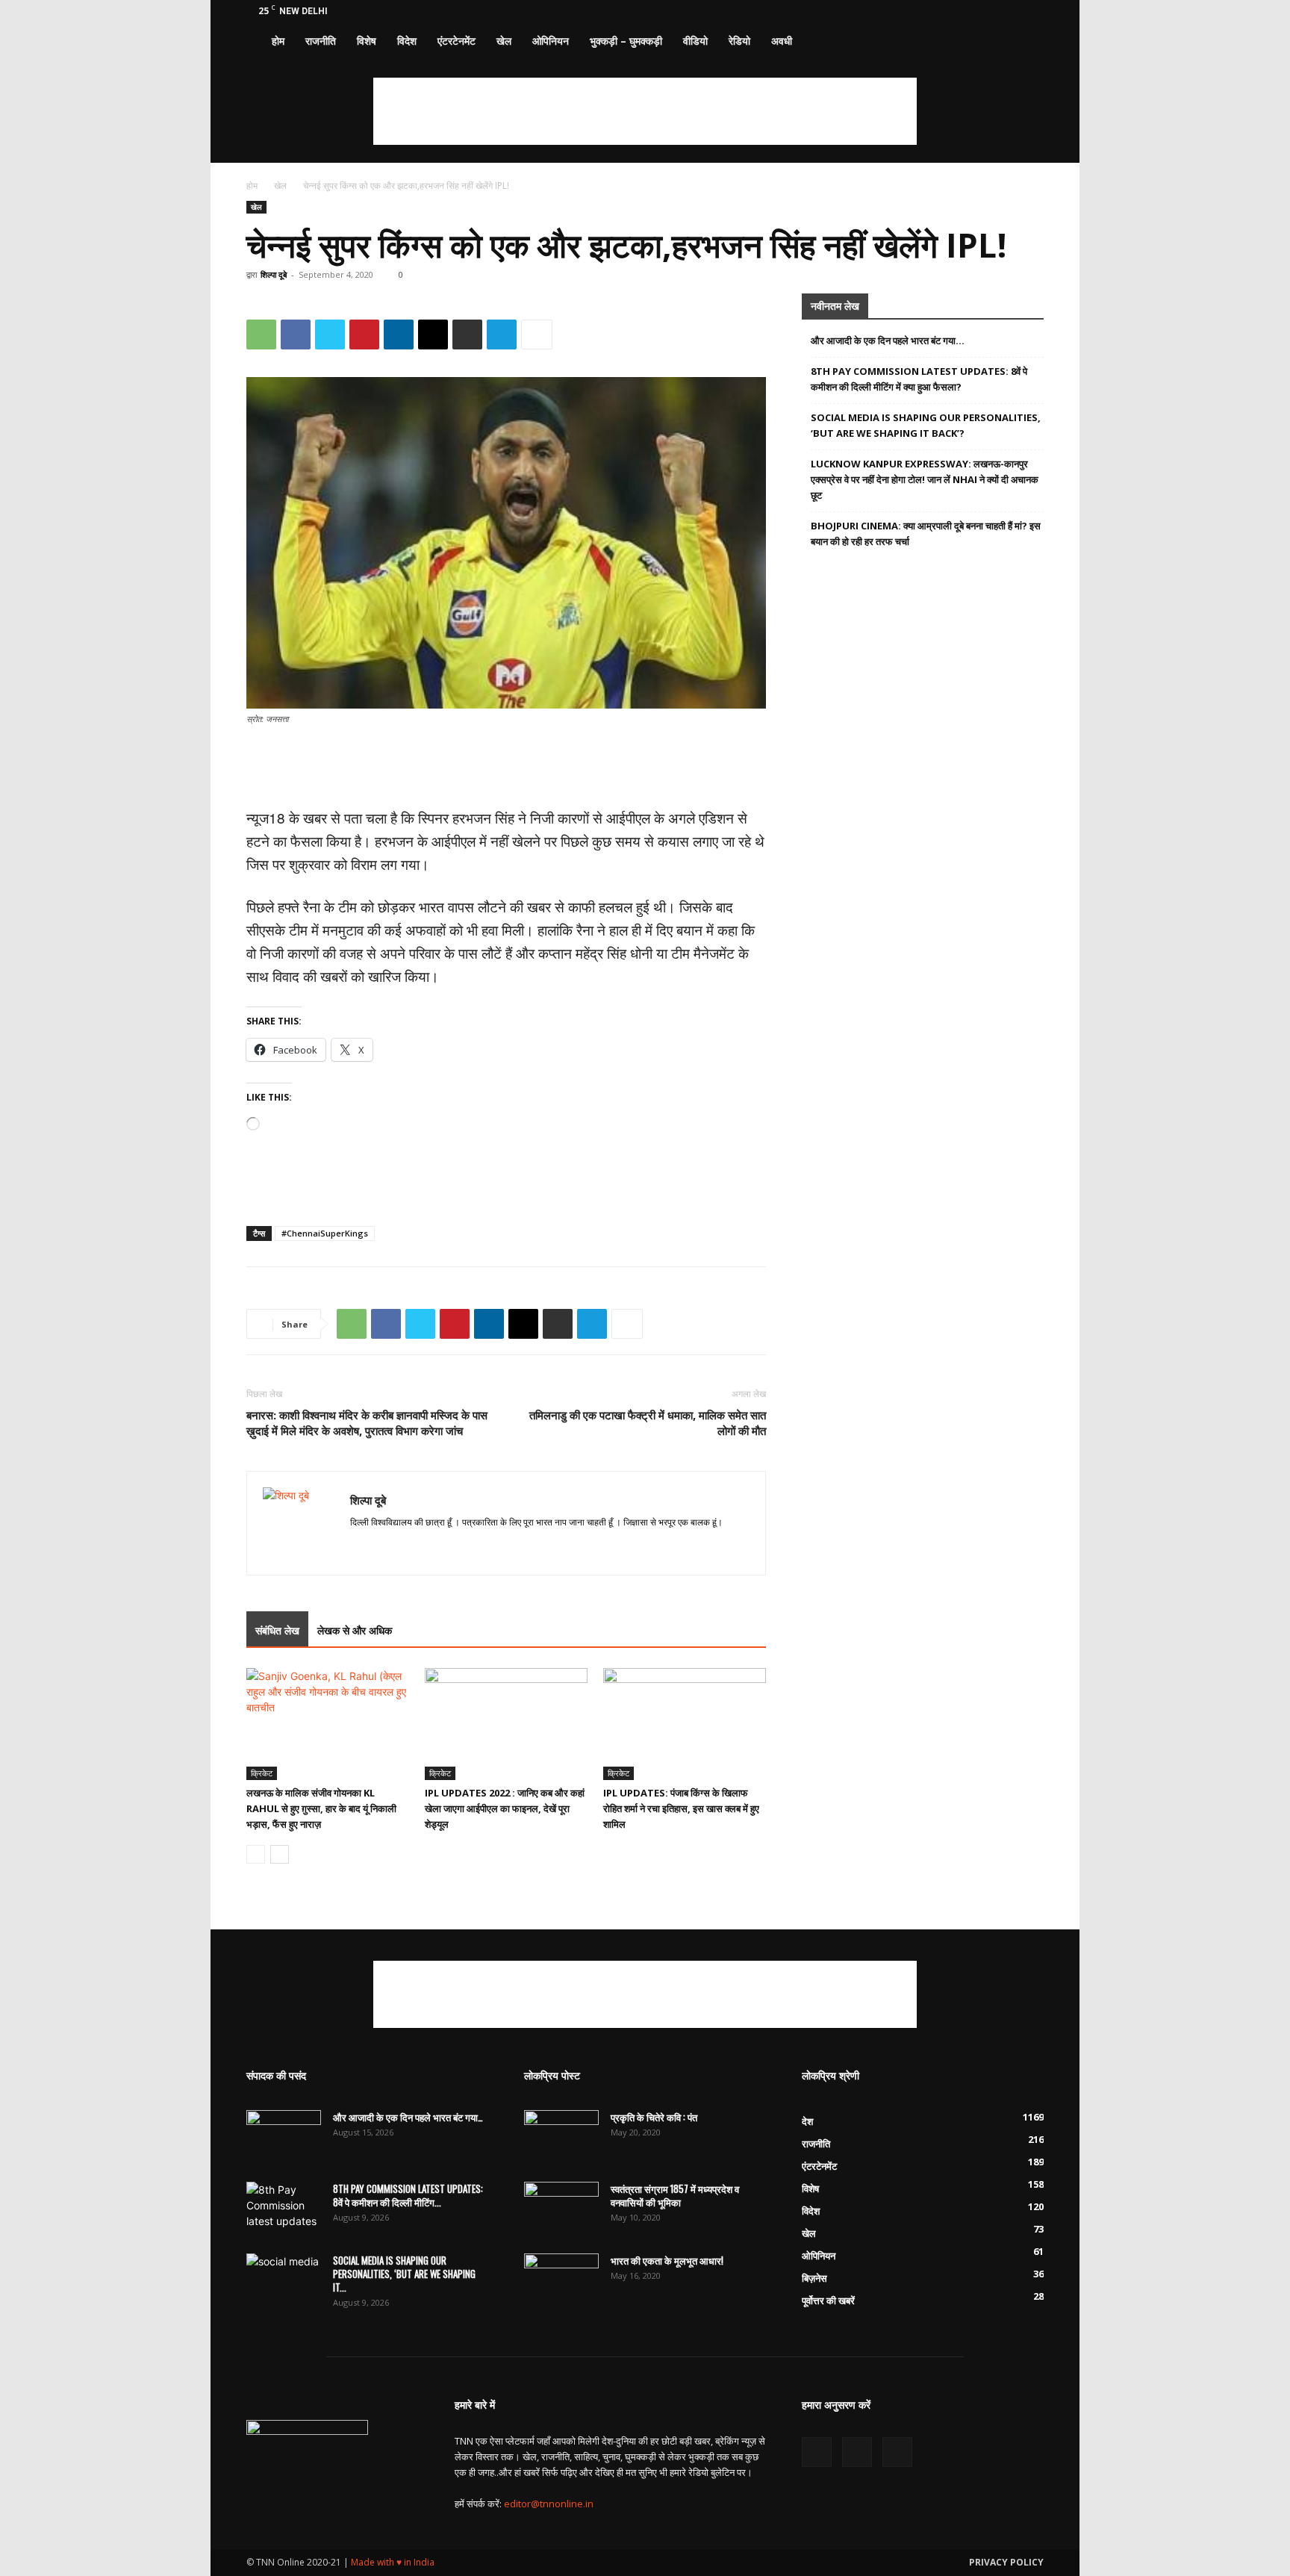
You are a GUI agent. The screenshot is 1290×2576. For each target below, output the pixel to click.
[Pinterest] (364, 335)
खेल (504, 41)
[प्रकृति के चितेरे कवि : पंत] (561, 2136)
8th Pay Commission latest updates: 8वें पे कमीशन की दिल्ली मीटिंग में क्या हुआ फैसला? (919, 379)
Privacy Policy (1006, 2562)
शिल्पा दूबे (274, 274)
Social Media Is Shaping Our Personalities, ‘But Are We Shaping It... (404, 2274)
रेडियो (739, 41)
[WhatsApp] (261, 335)
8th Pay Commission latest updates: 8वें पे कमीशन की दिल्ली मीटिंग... (408, 2195)
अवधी (782, 41)
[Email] (433, 335)
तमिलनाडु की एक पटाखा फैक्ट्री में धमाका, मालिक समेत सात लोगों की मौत (648, 1423)
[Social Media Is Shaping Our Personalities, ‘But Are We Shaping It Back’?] (284, 2280)
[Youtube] (1032, 11)
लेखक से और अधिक (355, 1630)
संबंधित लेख (277, 1630)
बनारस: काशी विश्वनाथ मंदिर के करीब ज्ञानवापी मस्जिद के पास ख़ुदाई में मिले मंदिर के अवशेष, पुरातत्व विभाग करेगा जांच (367, 1423)
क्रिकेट (262, 1773)
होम (278, 41)
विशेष (367, 41)
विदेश (407, 41)
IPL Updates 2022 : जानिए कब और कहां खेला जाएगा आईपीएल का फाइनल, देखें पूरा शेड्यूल (505, 1808)
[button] (1026, 42)
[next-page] (280, 1854)
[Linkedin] (399, 335)
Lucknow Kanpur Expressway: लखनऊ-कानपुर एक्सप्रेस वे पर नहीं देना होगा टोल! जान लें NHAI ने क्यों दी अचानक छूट (925, 479)
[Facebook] (983, 11)
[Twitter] (1008, 11)
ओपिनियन (551, 41)
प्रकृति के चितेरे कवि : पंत (654, 2117)
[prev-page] (256, 1854)
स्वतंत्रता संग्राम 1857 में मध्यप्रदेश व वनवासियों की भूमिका (675, 2195)
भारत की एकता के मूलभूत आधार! (667, 2260)
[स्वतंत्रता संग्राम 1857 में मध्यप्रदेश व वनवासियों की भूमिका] (561, 2208)
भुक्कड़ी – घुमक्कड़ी (626, 41)
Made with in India (393, 2562)
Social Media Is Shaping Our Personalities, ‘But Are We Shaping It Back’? (926, 425)
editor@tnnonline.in (549, 2504)
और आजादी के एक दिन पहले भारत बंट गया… (888, 340)
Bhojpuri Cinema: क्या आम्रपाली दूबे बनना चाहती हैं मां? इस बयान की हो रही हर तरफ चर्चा (926, 533)
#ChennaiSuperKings (325, 1233)
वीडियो (695, 41)
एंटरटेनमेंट (457, 41)
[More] (537, 335)
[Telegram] (502, 335)
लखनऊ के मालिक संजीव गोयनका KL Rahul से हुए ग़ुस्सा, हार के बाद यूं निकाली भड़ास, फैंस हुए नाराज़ (321, 1808)
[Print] (467, 335)
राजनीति (321, 41)
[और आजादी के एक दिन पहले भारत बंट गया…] (284, 2136)
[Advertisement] (645, 111)
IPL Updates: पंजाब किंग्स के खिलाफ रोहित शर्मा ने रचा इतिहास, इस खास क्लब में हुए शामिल (681, 1808)
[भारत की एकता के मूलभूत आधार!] (561, 2280)
